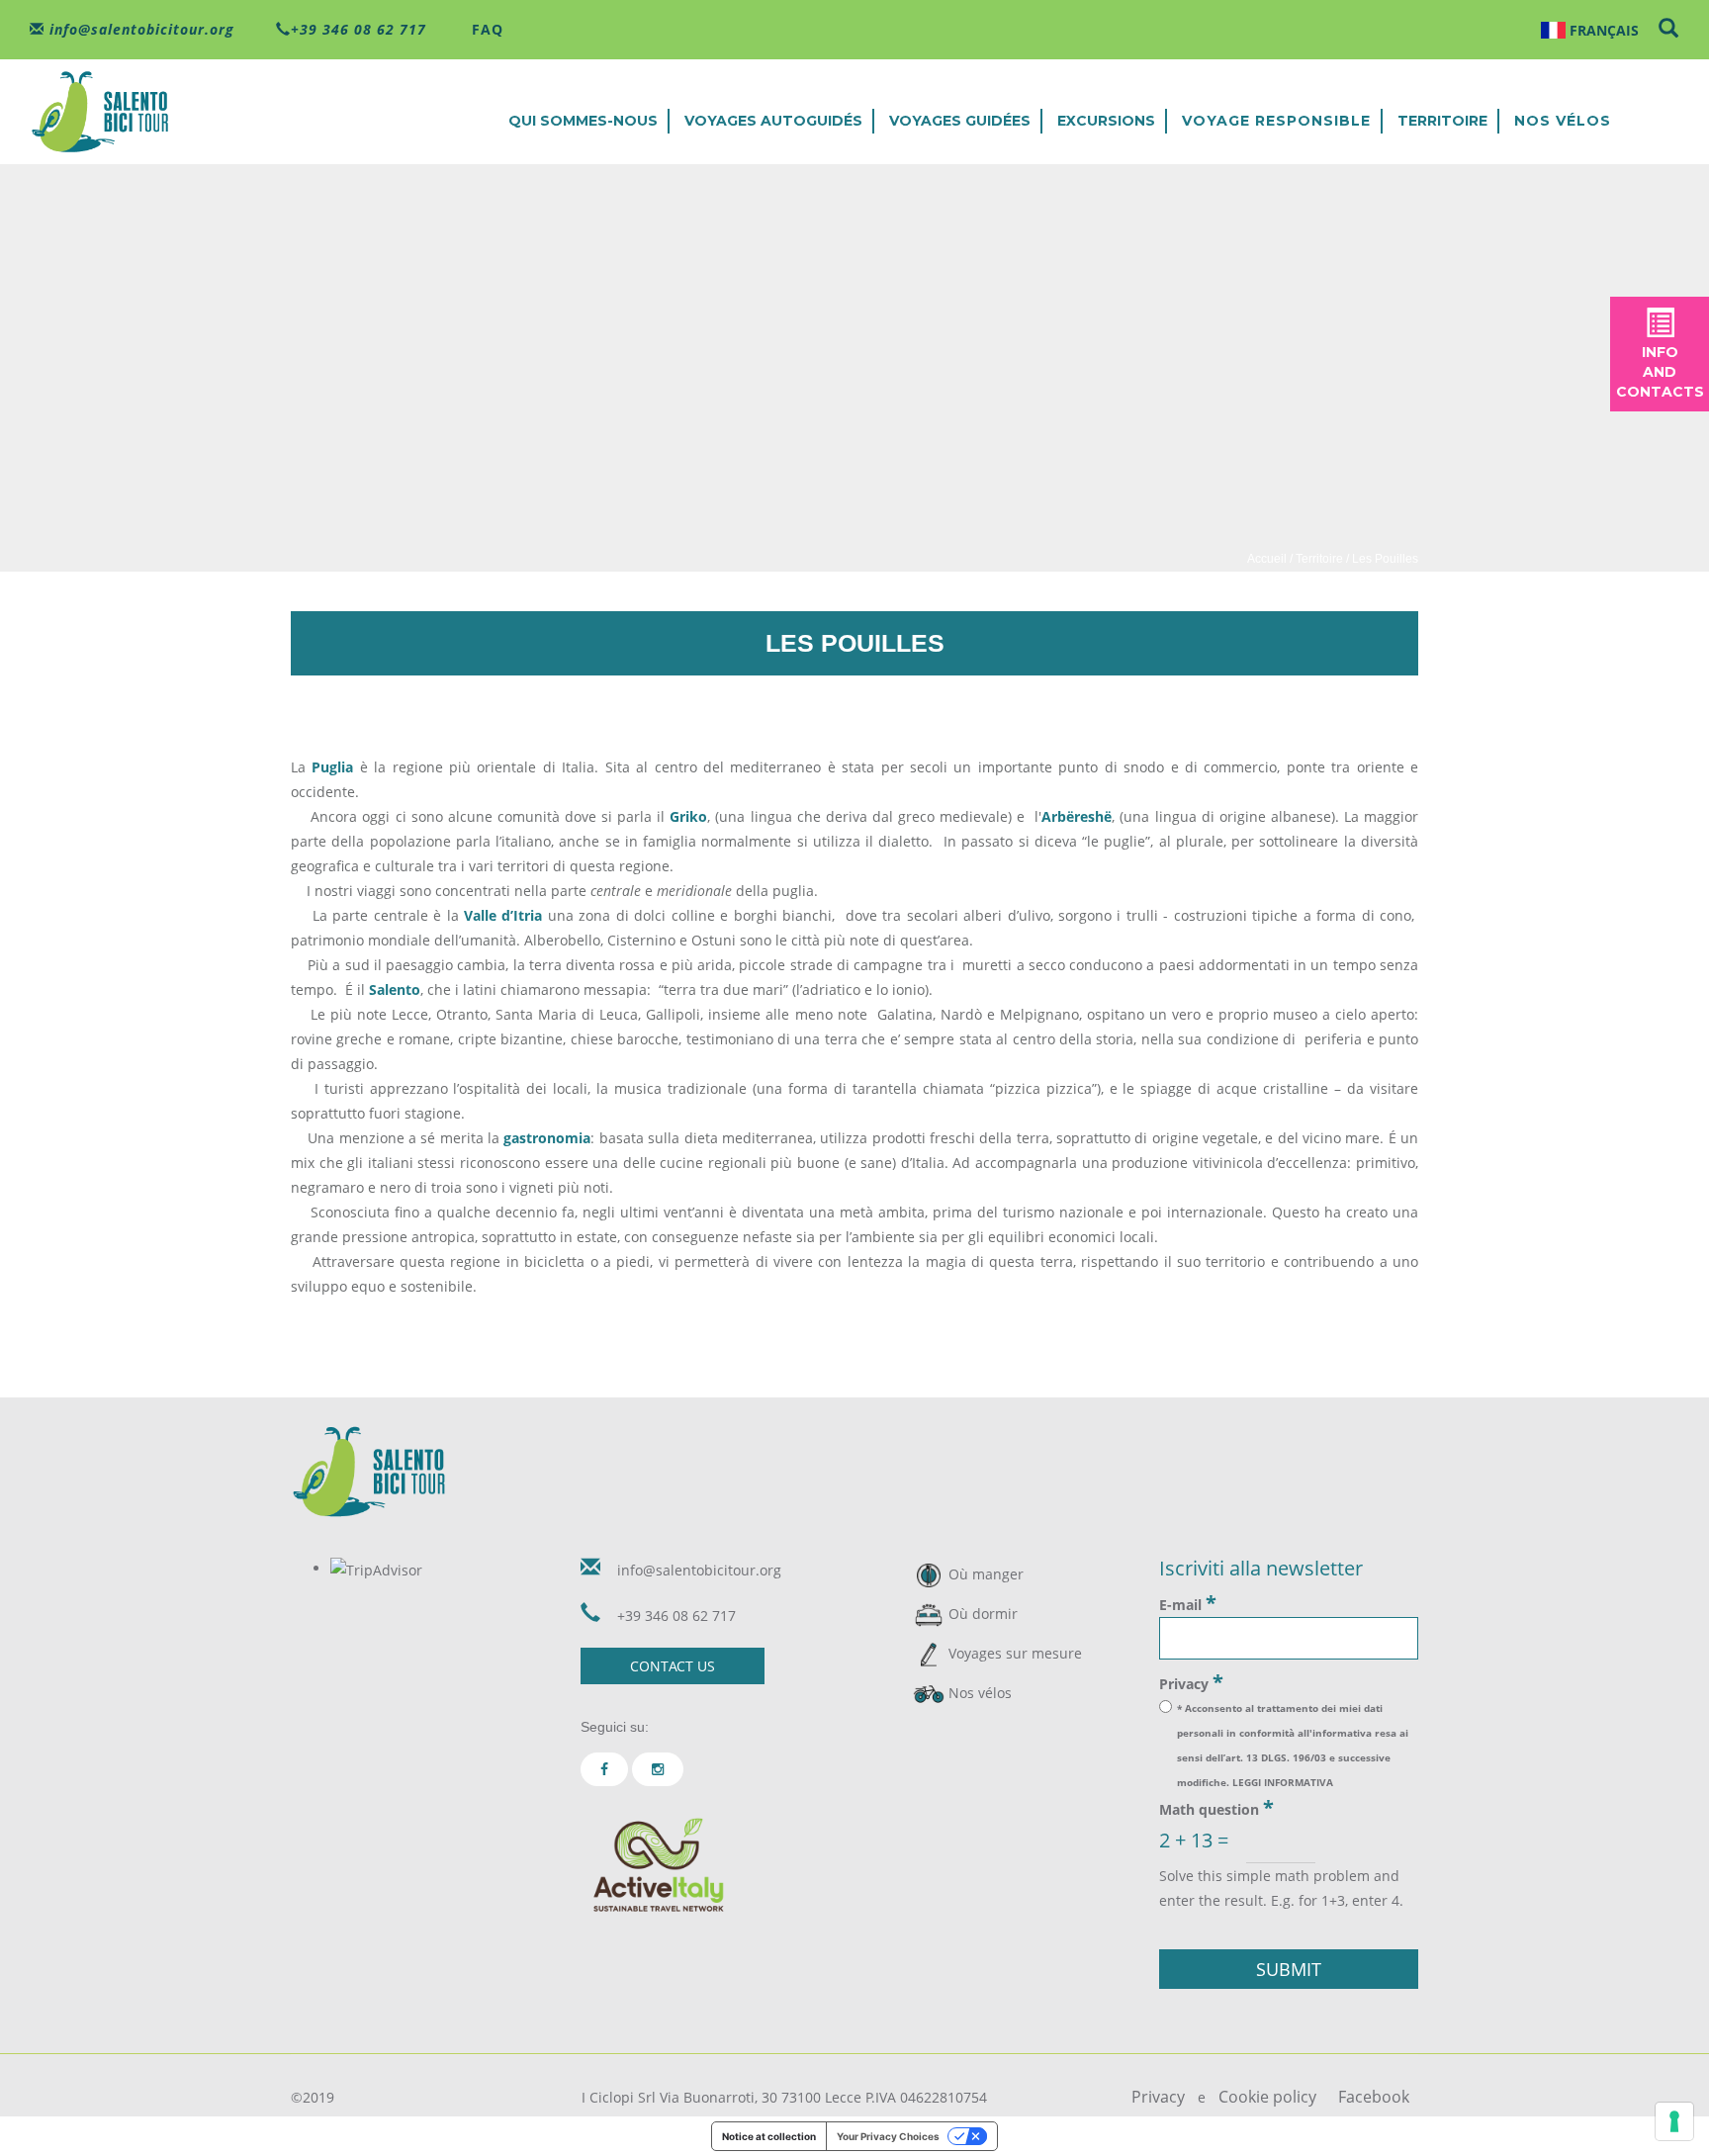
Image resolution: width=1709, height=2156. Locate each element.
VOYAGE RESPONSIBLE (1276, 121)
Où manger (986, 1574)
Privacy (1191, 1682)
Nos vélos (1563, 121)
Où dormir (983, 1614)
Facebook (1374, 2097)
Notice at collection (769, 2136)
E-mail (1188, 1603)
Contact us (673, 1666)
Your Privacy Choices (888, 2136)
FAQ (485, 29)
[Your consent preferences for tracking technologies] (1674, 2121)
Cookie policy (1267, 2097)
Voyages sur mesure (1015, 1653)
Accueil (1267, 559)
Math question (1216, 1808)
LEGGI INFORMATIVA (1283, 1782)
